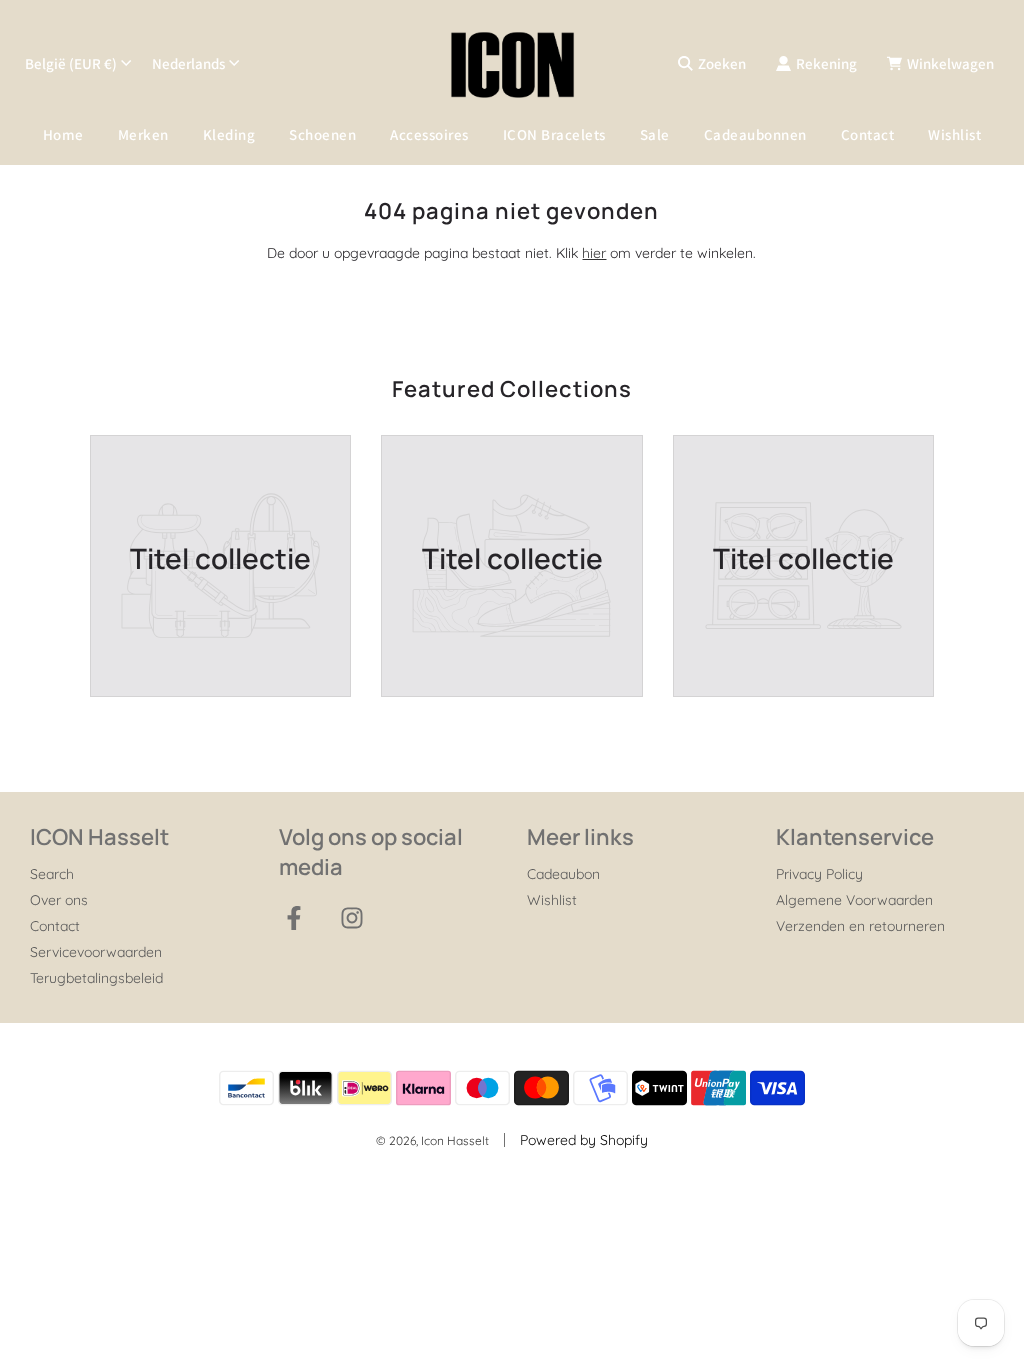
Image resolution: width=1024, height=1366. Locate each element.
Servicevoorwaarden (96, 952)
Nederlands (188, 63)
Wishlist (954, 134)
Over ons (59, 900)
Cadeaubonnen (755, 134)
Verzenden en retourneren (860, 926)
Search (52, 874)
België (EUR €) (71, 63)
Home (63, 134)
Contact (868, 134)
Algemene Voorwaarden (854, 900)
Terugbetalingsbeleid (96, 978)
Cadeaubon (563, 874)
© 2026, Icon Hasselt (432, 1140)
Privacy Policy (819, 874)
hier (594, 253)
